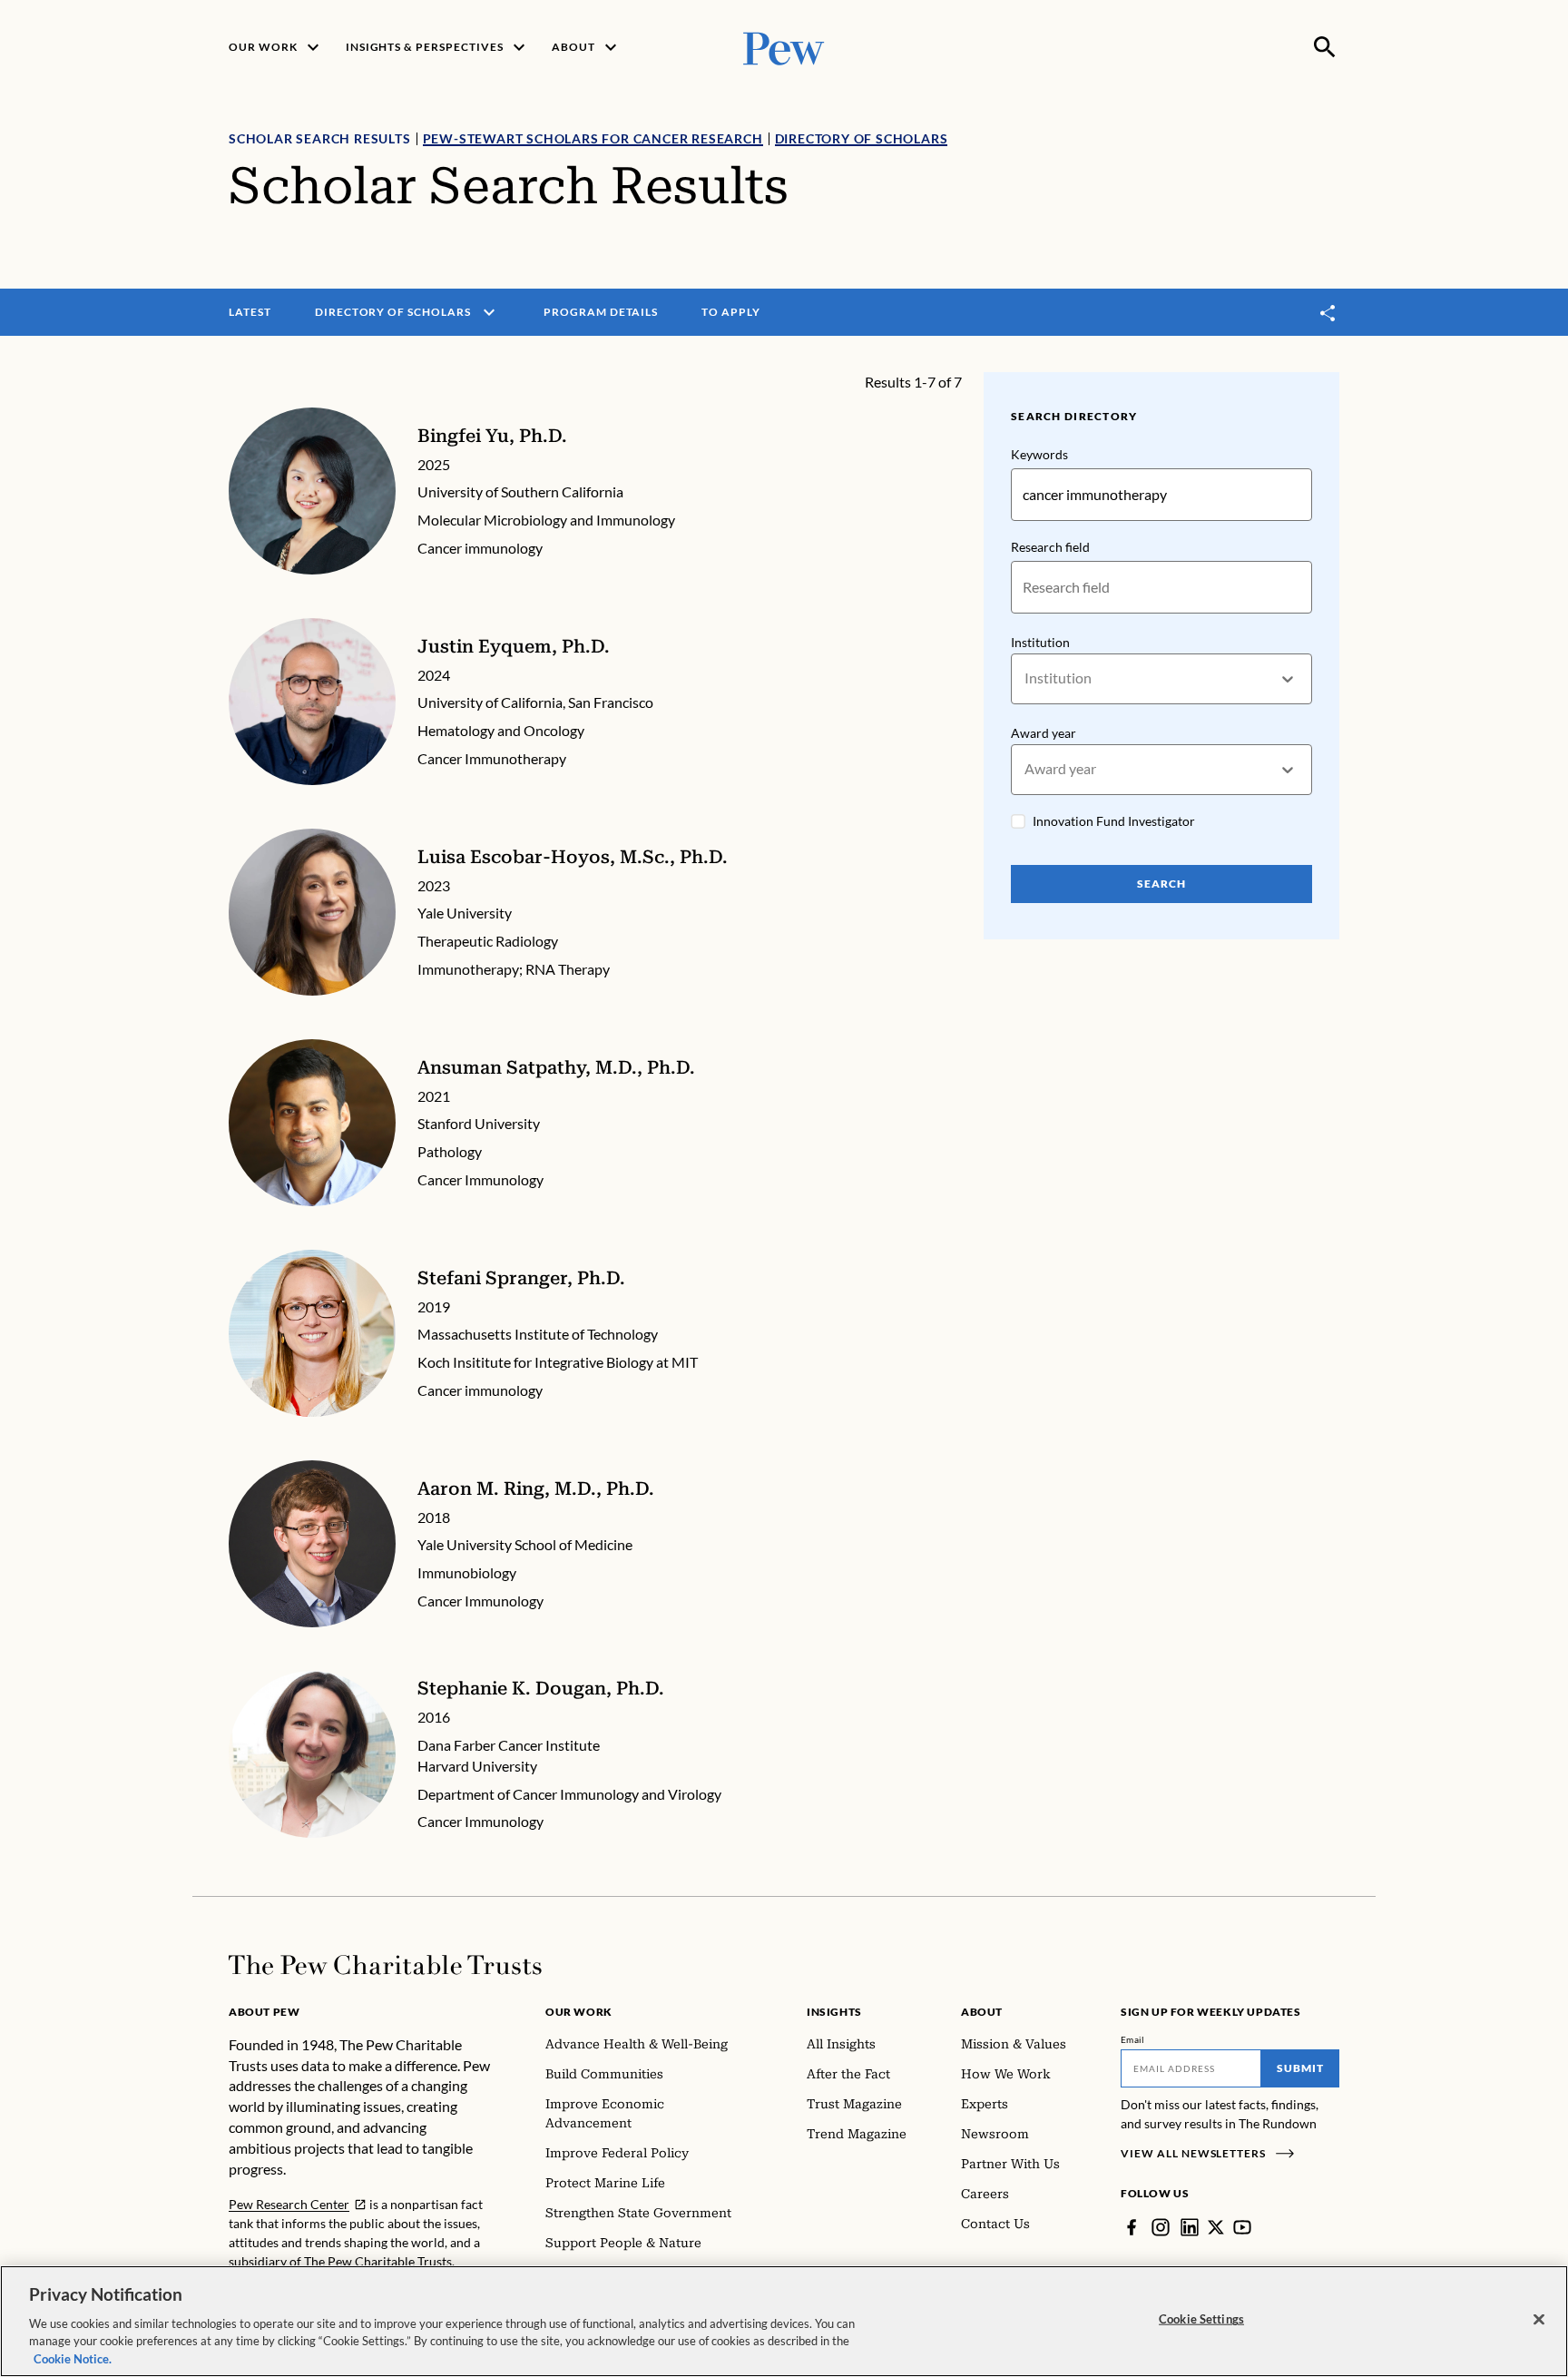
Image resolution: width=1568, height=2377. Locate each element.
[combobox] (1026, 678)
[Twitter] (1216, 2227)
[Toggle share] (1328, 313)
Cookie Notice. (73, 2358)
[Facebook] (1132, 2227)
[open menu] (489, 312)
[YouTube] (1242, 2227)
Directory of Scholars (862, 138)
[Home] (385, 1965)
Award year (1044, 733)
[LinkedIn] (1190, 2227)
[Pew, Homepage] (784, 47)
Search (1161, 884)
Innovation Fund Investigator (1114, 821)
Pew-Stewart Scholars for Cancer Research (593, 138)
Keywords (1039, 454)
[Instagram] (1161, 2227)
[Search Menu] (1325, 47)
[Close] (1539, 2320)
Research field (1050, 547)
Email (1133, 2039)
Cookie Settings (1201, 2319)
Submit (1300, 2068)
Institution (1040, 642)
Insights (834, 2012)
